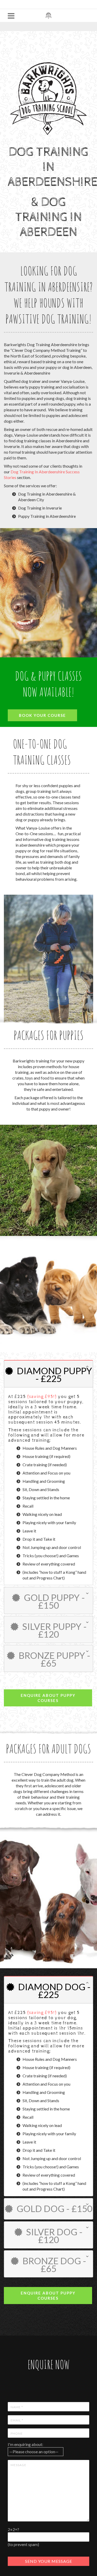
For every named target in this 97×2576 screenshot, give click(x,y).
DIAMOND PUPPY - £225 (54, 1374)
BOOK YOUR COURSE (42, 715)
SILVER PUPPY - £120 (54, 1630)
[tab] (48, 1374)
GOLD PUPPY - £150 (54, 1601)
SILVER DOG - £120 (54, 2236)
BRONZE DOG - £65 (54, 2265)
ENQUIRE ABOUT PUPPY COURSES (48, 1698)
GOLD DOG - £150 (54, 2208)
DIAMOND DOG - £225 (54, 1990)
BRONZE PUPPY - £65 (54, 1659)
